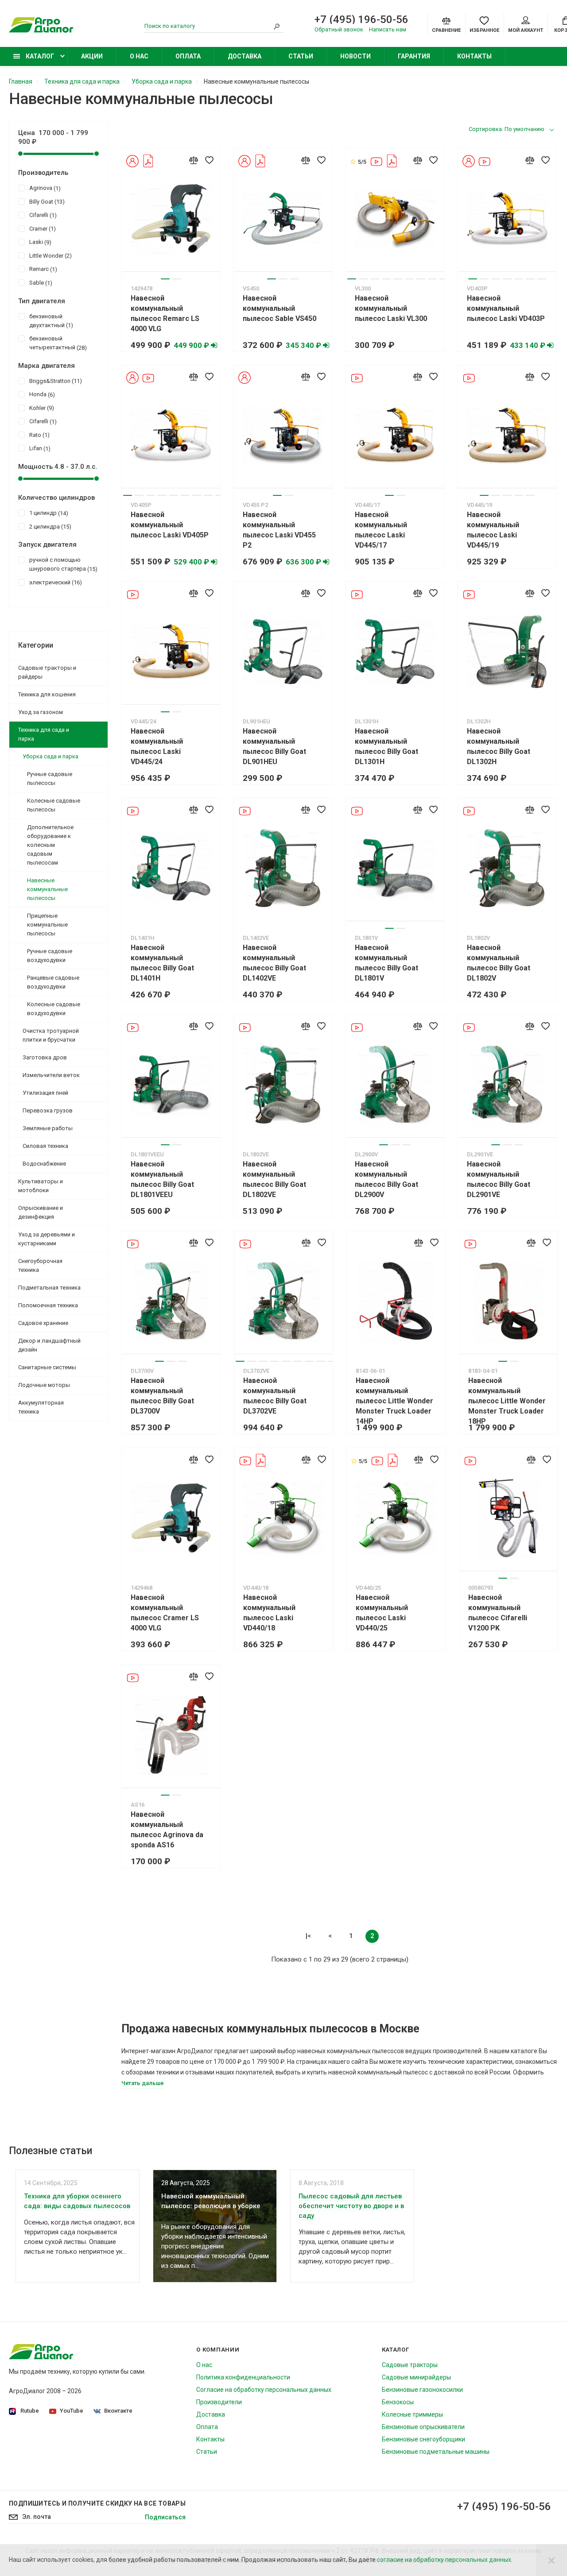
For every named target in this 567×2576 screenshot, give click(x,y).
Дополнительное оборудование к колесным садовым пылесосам (50, 845)
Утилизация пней (45, 1093)
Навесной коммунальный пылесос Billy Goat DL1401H (162, 963)
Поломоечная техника (48, 1305)
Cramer (41, 229)
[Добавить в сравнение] (194, 160)
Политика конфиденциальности (243, 2377)
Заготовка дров (45, 1057)
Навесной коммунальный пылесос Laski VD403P (506, 308)
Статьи (301, 56)
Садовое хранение (43, 1323)
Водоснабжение (44, 1164)
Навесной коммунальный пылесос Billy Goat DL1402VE (274, 963)
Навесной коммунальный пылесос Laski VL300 (391, 308)
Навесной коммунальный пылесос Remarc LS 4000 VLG (165, 313)
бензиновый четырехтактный (57, 343)
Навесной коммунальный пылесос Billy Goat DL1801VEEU (162, 1179)
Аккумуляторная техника (41, 1407)
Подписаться (165, 2517)
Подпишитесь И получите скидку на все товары (97, 2503)
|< (308, 1936)
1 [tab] (165, 279)
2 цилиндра (49, 527)
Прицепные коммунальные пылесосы (47, 925)
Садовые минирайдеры (416, 2377)
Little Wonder (49, 256)
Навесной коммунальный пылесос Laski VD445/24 (157, 746)
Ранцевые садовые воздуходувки (53, 982)
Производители (219, 2402)
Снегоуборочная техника (40, 1265)
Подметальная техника (49, 1288)
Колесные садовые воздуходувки (54, 1009)
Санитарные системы (47, 1367)
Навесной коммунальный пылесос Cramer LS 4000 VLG (165, 1613)
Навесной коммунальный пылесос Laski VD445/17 (381, 530)
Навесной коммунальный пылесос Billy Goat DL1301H (386, 746)
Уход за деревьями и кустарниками (47, 1239)
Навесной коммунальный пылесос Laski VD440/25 (382, 1613)
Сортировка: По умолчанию (507, 129)
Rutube (30, 2411)
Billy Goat (46, 202)
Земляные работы (48, 1128)
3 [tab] (295, 279)
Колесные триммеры (412, 2414)
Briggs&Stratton (54, 381)
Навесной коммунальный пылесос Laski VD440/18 (269, 1613)
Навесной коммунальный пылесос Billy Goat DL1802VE (274, 1179)
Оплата (188, 56)
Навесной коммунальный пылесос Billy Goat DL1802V (499, 963)
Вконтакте (118, 2411)
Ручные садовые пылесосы (50, 778)
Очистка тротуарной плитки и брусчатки (51, 1035)
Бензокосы (398, 2402)
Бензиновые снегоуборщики (423, 2439)
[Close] (551, 2560)
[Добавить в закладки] (209, 160)
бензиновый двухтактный (50, 321)
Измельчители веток (51, 1075)
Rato (38, 435)
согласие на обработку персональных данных (444, 2560)
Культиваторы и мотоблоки (41, 1186)
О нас (139, 56)
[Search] (277, 26)
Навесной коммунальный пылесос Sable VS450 (280, 308)
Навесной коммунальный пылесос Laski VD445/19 (493, 530)
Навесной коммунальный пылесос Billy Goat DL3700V (162, 1396)
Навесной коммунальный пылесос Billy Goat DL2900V (386, 1179)
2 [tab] (177, 279)
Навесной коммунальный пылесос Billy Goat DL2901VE (499, 1179)
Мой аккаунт (526, 30)
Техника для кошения (47, 694)
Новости (355, 56)
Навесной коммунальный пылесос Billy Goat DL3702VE (275, 1396)
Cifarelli (42, 215)
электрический (54, 583)
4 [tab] (386, 279)
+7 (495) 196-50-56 (361, 19)
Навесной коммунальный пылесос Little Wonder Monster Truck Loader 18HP (507, 1401)
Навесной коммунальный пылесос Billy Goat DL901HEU (274, 746)
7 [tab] (421, 279)
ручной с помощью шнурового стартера (62, 564)
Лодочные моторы (44, 1385)
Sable (40, 283)
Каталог (39, 56)
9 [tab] (444, 279)
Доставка (245, 56)
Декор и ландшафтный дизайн (49, 1345)
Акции (92, 56)
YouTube (72, 2411)
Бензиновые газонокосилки (422, 2390)
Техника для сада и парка (44, 734)
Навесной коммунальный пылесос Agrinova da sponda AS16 (167, 1830)
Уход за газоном (41, 712)
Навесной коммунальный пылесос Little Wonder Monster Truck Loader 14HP (394, 1401)
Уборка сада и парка (50, 756)
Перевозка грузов (48, 1110)
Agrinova (44, 188)
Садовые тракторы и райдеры (47, 672)
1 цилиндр (48, 513)
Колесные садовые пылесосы (54, 805)
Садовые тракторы (410, 2365)
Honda (41, 394)
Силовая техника (45, 1146)
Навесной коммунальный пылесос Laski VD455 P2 (279, 530)
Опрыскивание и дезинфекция (41, 1212)
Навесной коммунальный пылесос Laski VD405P (170, 525)
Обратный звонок (339, 29)
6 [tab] (409, 279)
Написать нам (388, 29)
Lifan (39, 448)
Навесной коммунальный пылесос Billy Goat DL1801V (386, 963)
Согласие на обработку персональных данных (264, 2390)
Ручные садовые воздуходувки (50, 956)
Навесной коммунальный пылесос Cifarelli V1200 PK (498, 1613)
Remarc (42, 269)
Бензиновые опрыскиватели (423, 2427)
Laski (39, 242)
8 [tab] (432, 279)
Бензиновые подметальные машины (436, 2452)
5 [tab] (398, 279)
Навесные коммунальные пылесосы (47, 889)
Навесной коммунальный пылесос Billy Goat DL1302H (499, 746)
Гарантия (414, 56)
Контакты (474, 56)
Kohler (41, 408)
